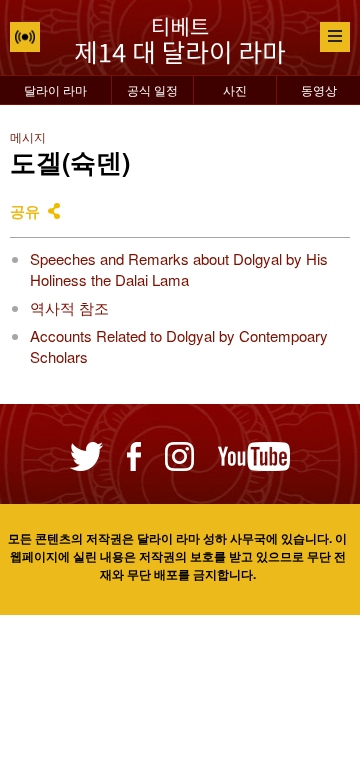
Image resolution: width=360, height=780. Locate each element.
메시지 (28, 136)
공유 (25, 211)
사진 (235, 89)
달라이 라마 (55, 89)
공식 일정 (152, 89)
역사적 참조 (69, 307)
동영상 (319, 89)
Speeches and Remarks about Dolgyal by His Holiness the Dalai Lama (179, 269)
